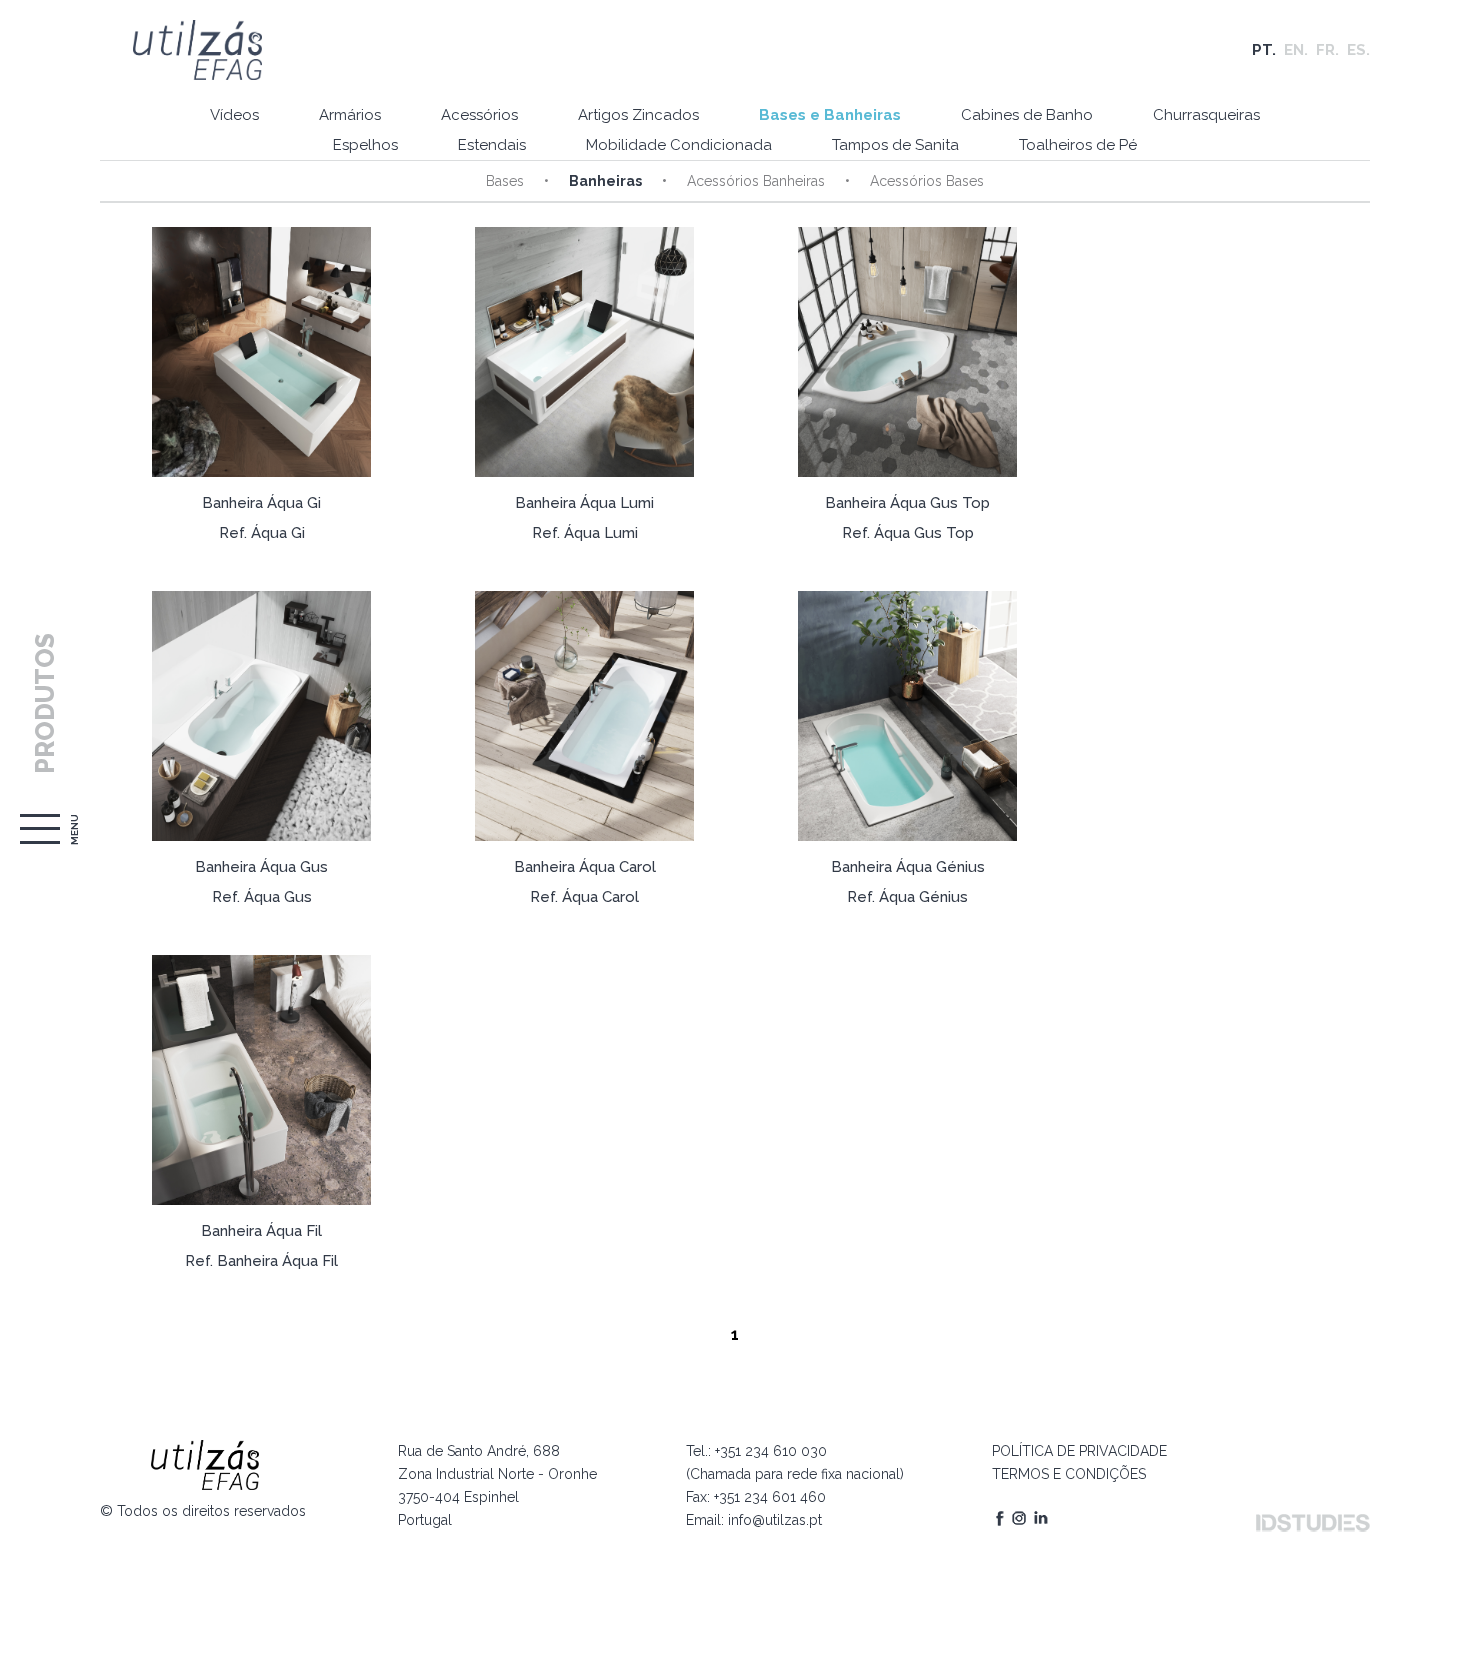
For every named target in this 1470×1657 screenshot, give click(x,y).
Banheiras (605, 181)
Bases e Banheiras (830, 115)
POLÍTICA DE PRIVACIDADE (1079, 1451)
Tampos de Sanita (895, 145)
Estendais (492, 145)
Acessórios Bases (927, 181)
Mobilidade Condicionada (679, 145)
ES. (1358, 50)
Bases (505, 181)
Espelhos (365, 145)
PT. (1264, 50)
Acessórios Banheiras (756, 181)
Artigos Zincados (638, 115)
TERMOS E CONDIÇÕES (1069, 1474)
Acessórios (479, 115)
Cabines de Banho (1027, 115)
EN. (1296, 50)
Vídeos (234, 115)
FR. (1327, 50)
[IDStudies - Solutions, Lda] (1313, 1523)
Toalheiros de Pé (1078, 145)
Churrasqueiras (1206, 115)
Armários (350, 115)
